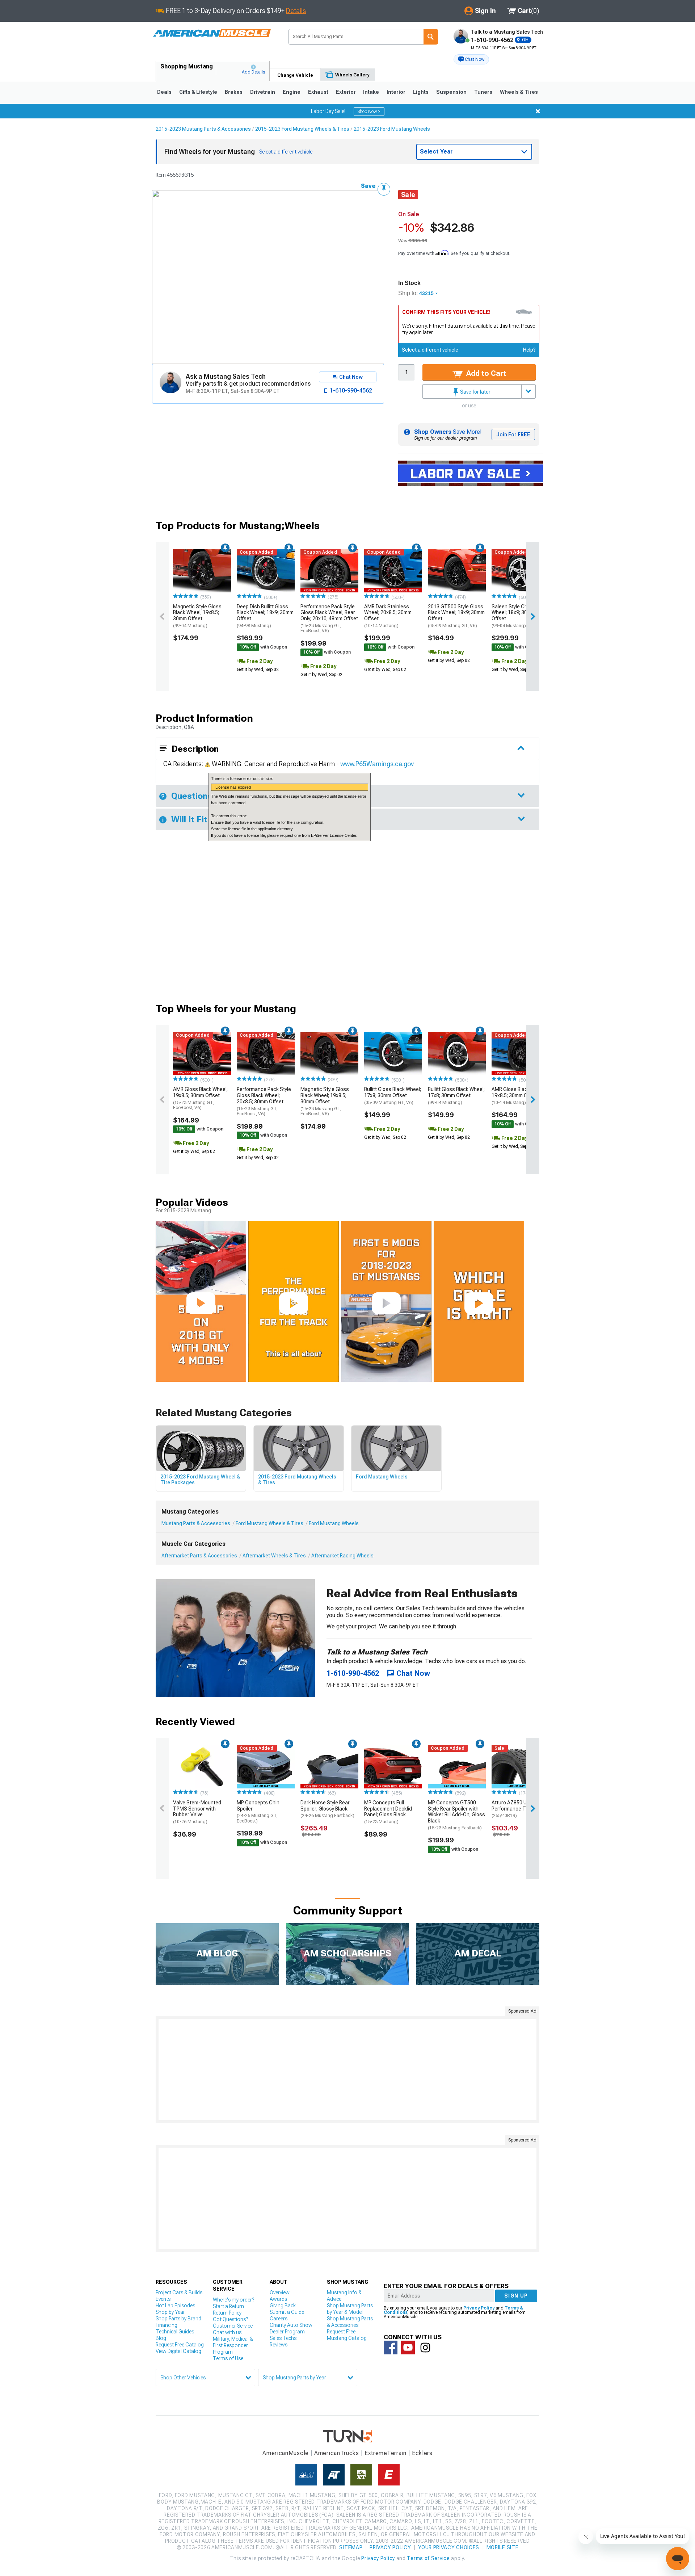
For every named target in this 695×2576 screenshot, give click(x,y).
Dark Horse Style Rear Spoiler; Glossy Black (327, 1809)
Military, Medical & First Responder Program (233, 2345)
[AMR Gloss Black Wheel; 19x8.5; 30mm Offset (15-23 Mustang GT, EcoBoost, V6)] (202, 1054)
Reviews (279, 2345)
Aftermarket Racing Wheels (342, 1556)
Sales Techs (283, 2338)
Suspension (451, 92)
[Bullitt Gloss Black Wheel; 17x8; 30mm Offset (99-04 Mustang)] (457, 1054)
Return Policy (227, 2313)
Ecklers (422, 2453)
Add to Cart (485, 373)
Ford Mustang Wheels (334, 1523)
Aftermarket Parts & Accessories (199, 1556)
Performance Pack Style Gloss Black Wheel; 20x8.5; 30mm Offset (264, 1101)
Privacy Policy (479, 2308)
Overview (280, 2292)
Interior (396, 92)
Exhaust (318, 92)
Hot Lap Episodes (175, 2306)
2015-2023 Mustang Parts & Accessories (203, 129)
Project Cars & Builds (179, 2292)
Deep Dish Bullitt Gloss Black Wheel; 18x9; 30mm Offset (265, 616)
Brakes (234, 92)
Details (296, 11)
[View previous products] (162, 616)
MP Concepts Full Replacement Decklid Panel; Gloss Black (388, 1812)
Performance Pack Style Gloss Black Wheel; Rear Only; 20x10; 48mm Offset (329, 619)
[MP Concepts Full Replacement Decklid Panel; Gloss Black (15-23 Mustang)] (393, 1767)
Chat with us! (228, 2332)
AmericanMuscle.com (212, 33)
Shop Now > (369, 112)
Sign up (516, 2296)
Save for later (475, 392)
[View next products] (533, 616)
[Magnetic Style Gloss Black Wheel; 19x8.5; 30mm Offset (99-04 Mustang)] (202, 571)
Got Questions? (230, 2319)
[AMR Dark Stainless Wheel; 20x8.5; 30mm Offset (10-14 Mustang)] (393, 571)
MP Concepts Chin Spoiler (258, 1812)
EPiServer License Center (334, 835)
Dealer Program (287, 2332)
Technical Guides (175, 2332)
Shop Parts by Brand (178, 2319)
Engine (292, 92)
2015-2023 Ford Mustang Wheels (392, 129)
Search (431, 37)
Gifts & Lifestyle (198, 92)
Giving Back (283, 2306)
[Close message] (538, 111)
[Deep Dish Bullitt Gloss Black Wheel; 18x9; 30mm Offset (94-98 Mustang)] (266, 571)
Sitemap (351, 2547)
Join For (513, 435)
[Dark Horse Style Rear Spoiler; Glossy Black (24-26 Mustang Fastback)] (329, 1767)
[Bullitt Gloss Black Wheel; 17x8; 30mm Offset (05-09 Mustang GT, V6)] (393, 1054)
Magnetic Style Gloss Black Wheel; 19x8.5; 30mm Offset (197, 616)
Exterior (346, 92)
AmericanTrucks (337, 2453)
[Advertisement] (347, 2069)
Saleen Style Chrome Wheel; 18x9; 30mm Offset (515, 616)
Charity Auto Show (291, 2325)
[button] (471, 59)
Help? (529, 350)
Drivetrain (263, 92)
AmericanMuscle (286, 2453)
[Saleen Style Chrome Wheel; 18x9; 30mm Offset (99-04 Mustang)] (521, 571)
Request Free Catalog (180, 2345)
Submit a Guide (287, 2312)
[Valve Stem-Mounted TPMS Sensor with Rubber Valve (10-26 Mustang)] (202, 1767)
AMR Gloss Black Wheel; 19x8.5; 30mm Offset (200, 1098)
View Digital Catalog (178, 2351)
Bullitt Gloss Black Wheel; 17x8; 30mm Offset (393, 1096)
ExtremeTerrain (386, 2453)
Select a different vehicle (430, 350)
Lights (421, 92)
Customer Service (233, 2326)
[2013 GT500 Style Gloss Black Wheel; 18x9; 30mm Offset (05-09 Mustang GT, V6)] (457, 571)
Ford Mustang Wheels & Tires (269, 1523)
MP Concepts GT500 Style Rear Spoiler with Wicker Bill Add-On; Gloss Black (456, 1815)
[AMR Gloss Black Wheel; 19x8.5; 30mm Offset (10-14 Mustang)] (521, 1054)
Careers (279, 2319)
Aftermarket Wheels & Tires (274, 1556)
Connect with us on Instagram (425, 2348)
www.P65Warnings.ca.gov (377, 764)
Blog (161, 2338)
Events (163, 2299)
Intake (371, 92)
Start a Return (228, 2306)
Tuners (483, 92)
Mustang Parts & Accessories (196, 1523)
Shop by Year (170, 2312)
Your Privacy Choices (449, 2547)
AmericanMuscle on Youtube (408, 2348)
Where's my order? (233, 2300)
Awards (278, 2299)
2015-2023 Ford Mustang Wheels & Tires (302, 129)
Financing (167, 2325)
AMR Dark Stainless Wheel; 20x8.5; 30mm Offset (388, 616)
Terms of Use (228, 2358)
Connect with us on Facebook (391, 2348)
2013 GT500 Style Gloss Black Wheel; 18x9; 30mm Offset (456, 616)
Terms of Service (428, 2558)
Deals (164, 92)
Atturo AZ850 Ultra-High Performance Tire (519, 1809)
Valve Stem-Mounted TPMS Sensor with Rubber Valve (197, 1812)
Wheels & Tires (519, 92)
